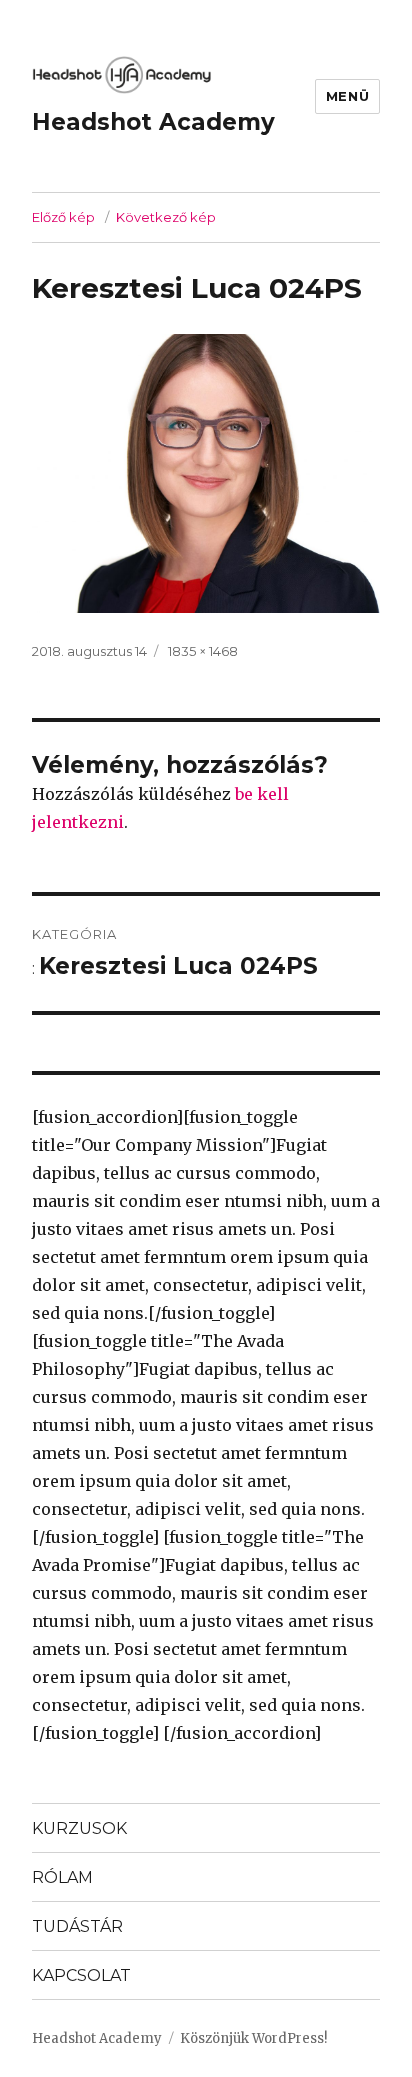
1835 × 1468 (203, 651)
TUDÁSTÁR (77, 1926)
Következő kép (166, 217)
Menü (347, 96)
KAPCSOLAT (81, 1975)
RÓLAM (62, 1877)
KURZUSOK (79, 1828)
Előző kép (63, 217)
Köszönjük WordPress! (253, 2038)
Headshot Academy (153, 122)
